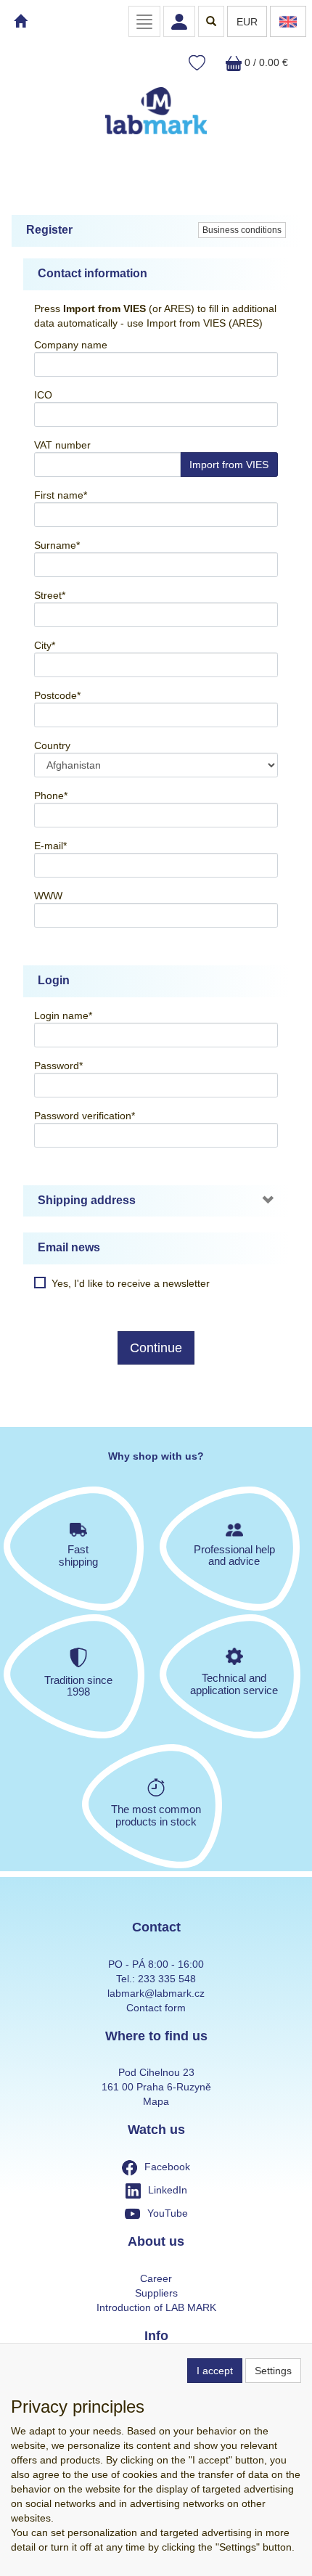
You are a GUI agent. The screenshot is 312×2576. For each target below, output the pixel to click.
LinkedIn (168, 2190)
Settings (273, 2371)
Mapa (156, 2101)
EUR (247, 22)
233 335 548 (167, 1979)
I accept (215, 2371)
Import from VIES (229, 465)
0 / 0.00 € (265, 62)
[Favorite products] (197, 64)
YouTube (168, 2213)
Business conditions (242, 230)
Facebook (167, 2167)
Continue (156, 1348)
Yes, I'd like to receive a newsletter (131, 1283)
